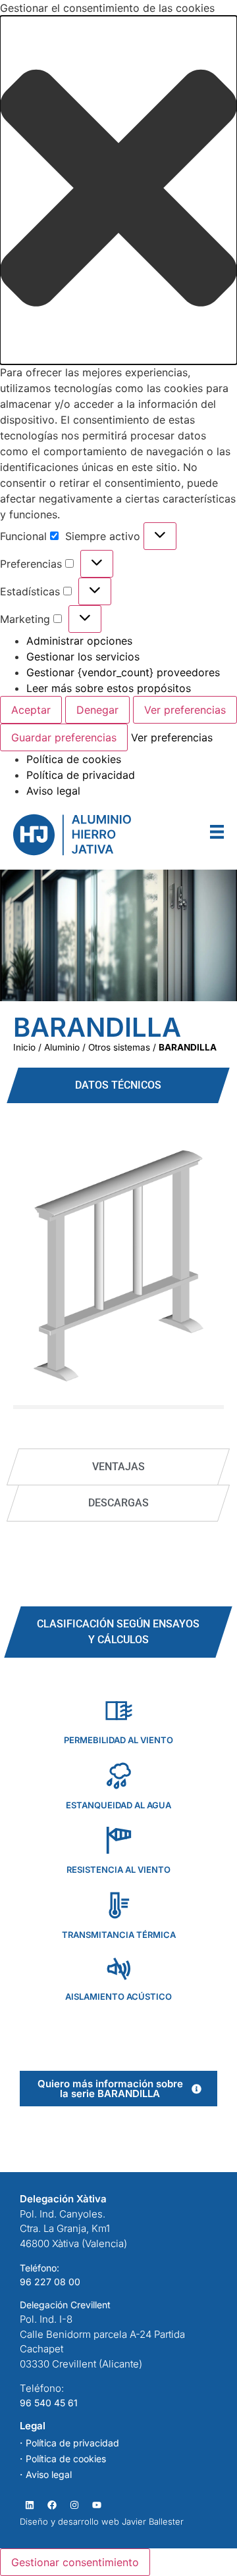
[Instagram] (74, 2505)
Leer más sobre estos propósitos (109, 688)
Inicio (24, 1047)
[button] (118, 190)
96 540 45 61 (49, 2403)
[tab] (118, 1085)
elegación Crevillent (68, 2305)
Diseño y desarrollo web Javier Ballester (102, 2521)
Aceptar (31, 710)
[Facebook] (52, 2505)
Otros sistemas (119, 1047)
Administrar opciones (79, 641)
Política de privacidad (81, 775)
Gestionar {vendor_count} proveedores (123, 672)
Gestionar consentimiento (75, 2562)
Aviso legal (53, 791)
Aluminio (62, 1047)
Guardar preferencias (64, 737)
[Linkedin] (29, 2505)
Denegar (97, 710)
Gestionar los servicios (83, 656)
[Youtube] (96, 2505)
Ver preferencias (185, 710)
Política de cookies (74, 759)
